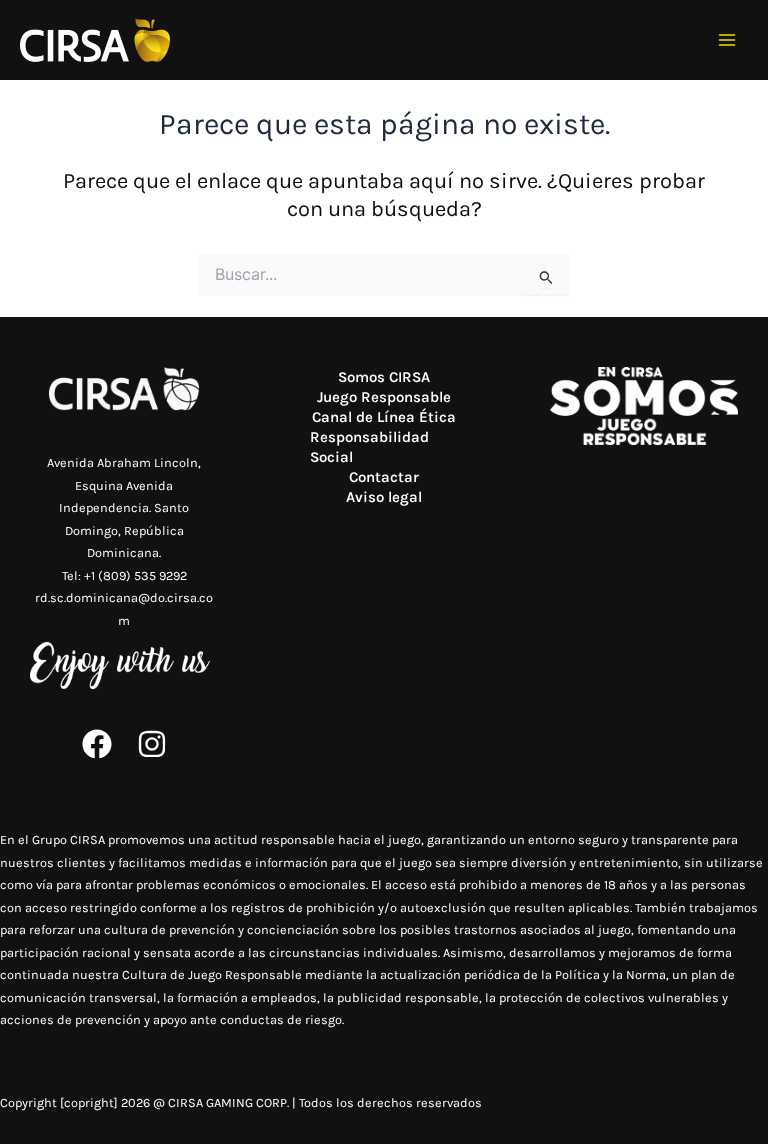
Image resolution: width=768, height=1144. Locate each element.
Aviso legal (384, 497)
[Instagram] (152, 744)
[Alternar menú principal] (727, 40)
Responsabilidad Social (369, 447)
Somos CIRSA (384, 377)
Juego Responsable (384, 397)
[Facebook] (97, 744)
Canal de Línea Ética (384, 417)
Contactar (384, 477)
